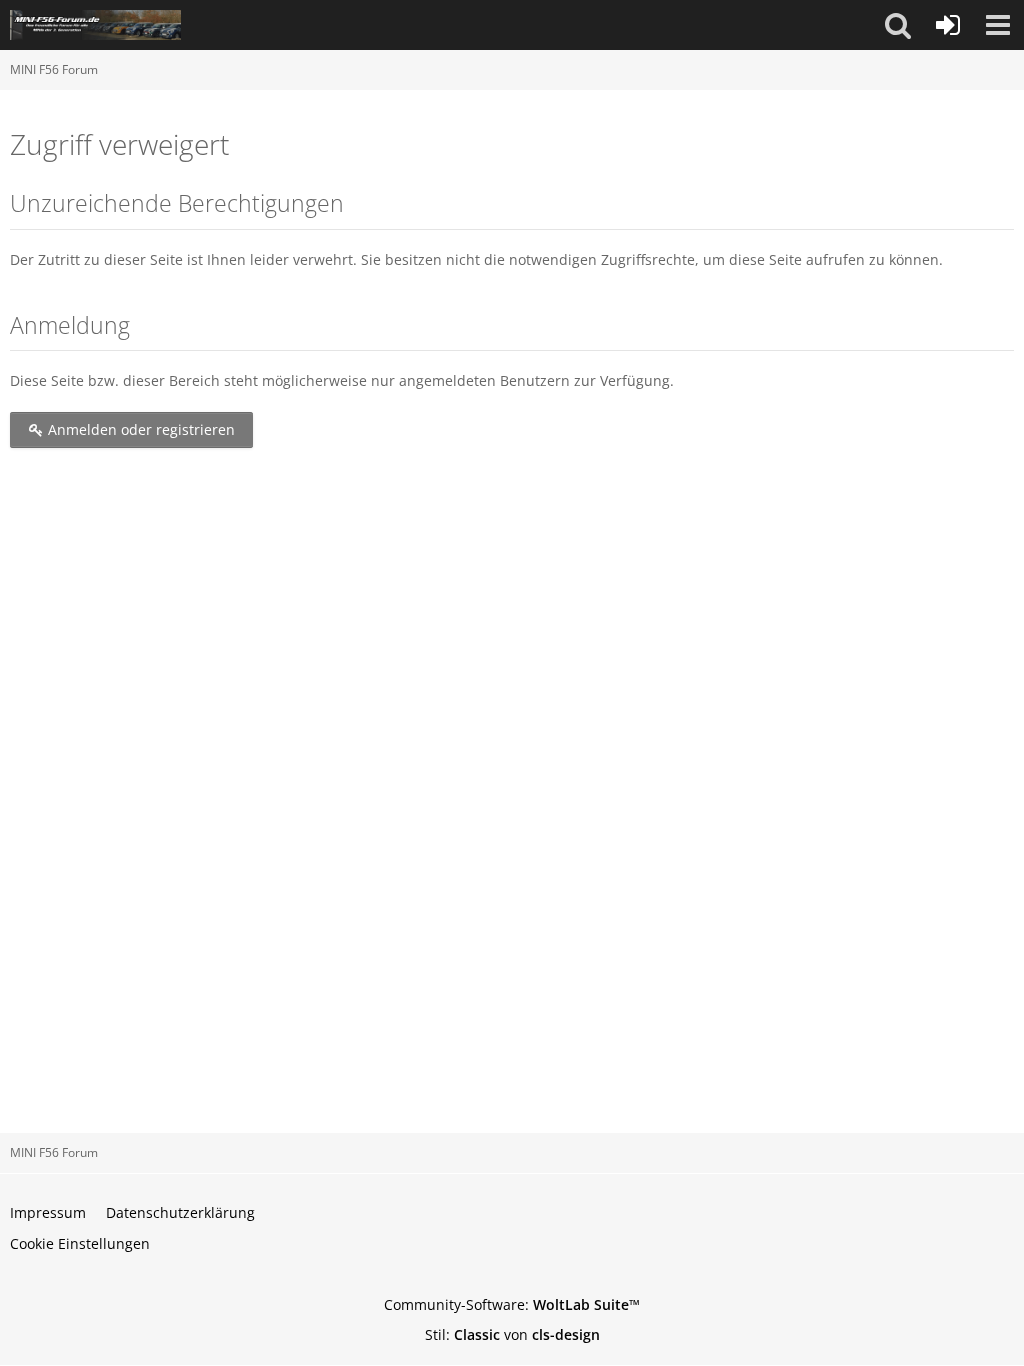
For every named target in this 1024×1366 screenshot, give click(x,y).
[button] (898, 25)
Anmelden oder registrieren (139, 429)
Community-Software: (512, 1304)
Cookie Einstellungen (80, 1243)
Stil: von (512, 1334)
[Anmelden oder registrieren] (948, 25)
